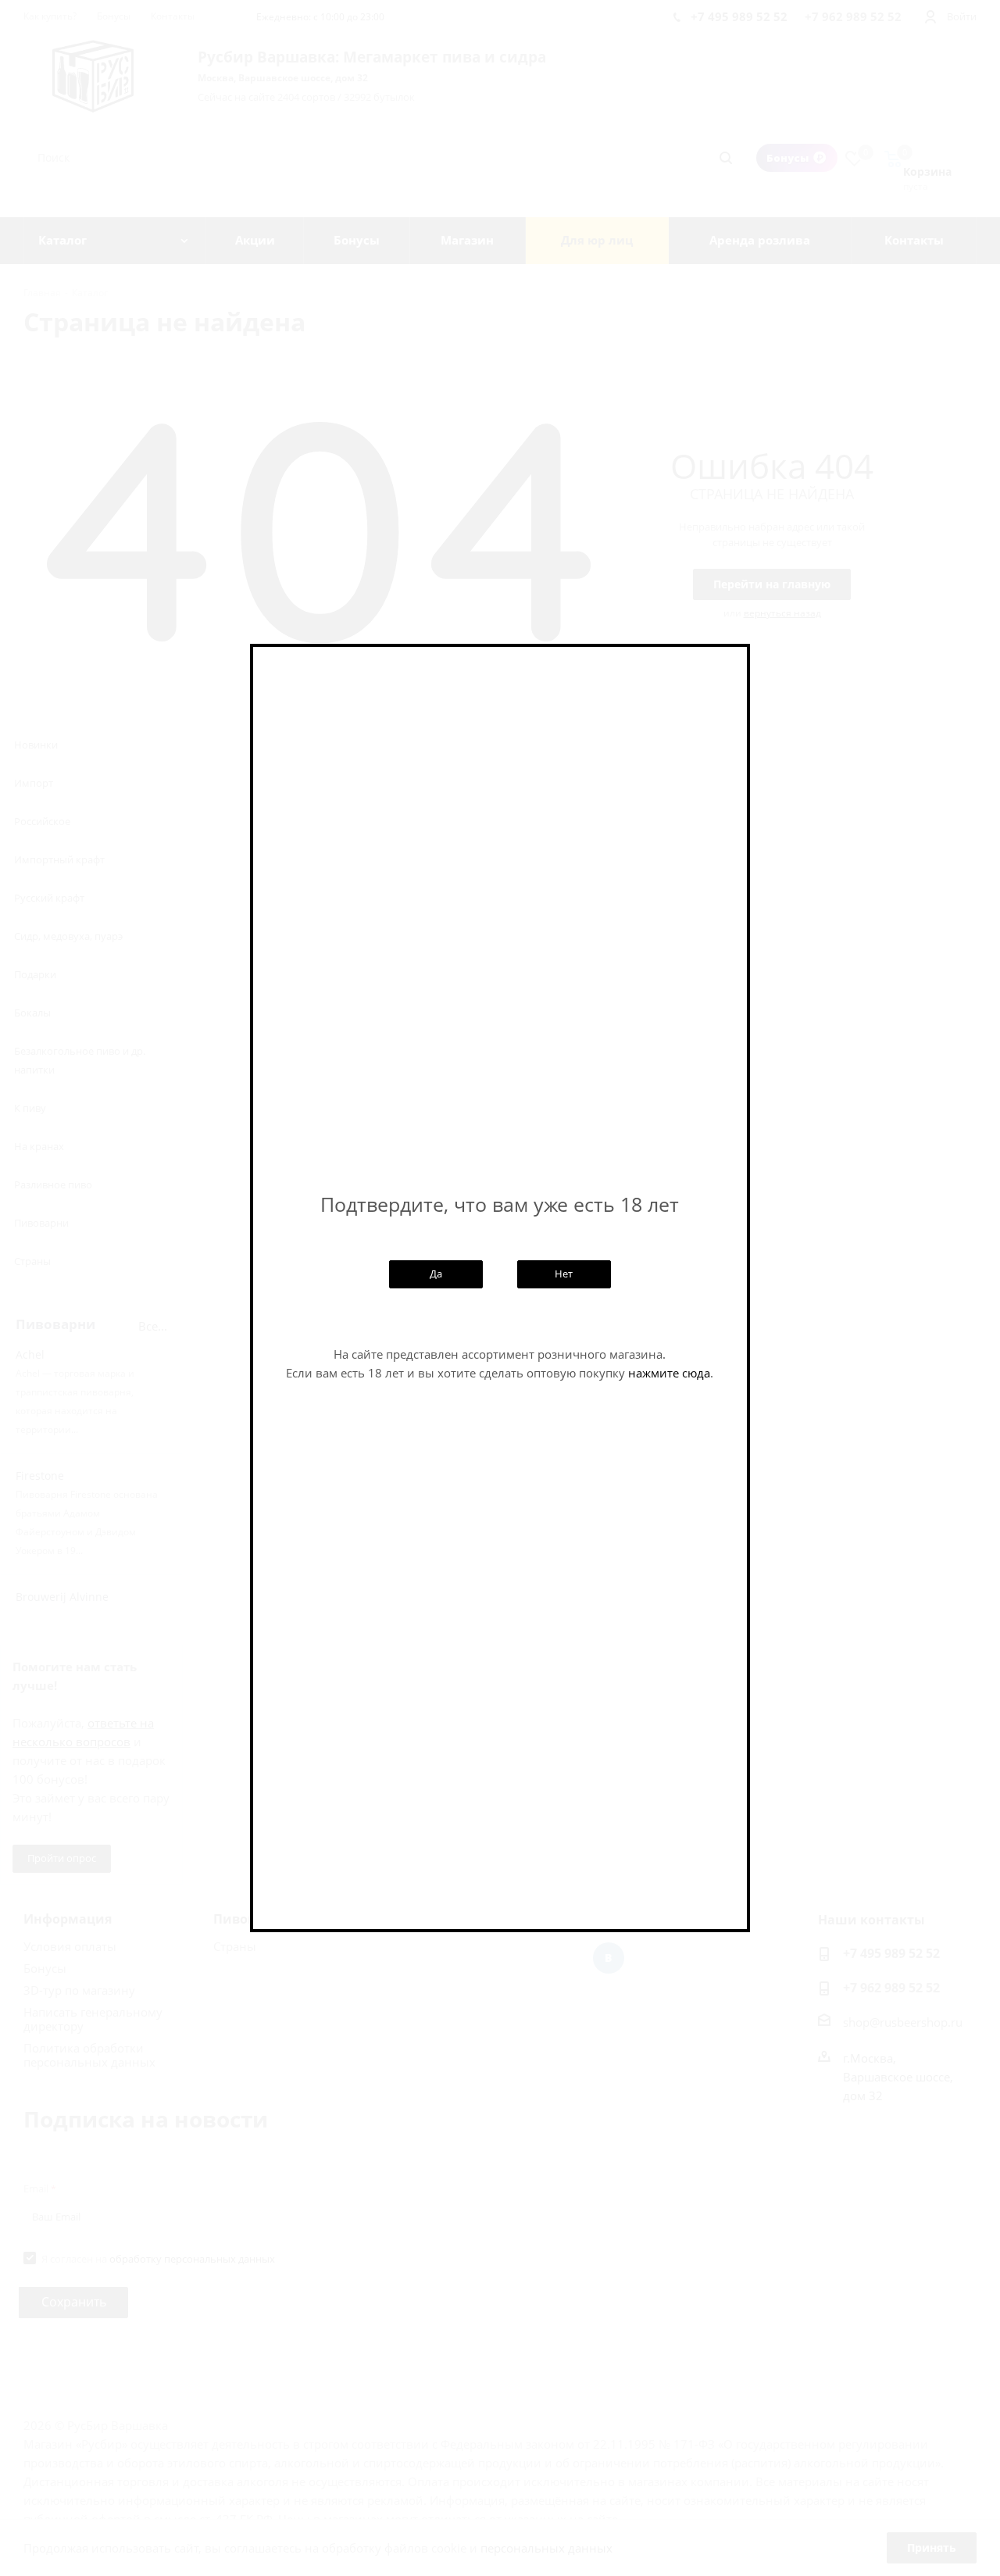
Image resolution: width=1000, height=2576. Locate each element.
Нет (564, 1274)
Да (436, 1274)
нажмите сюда (669, 1373)
